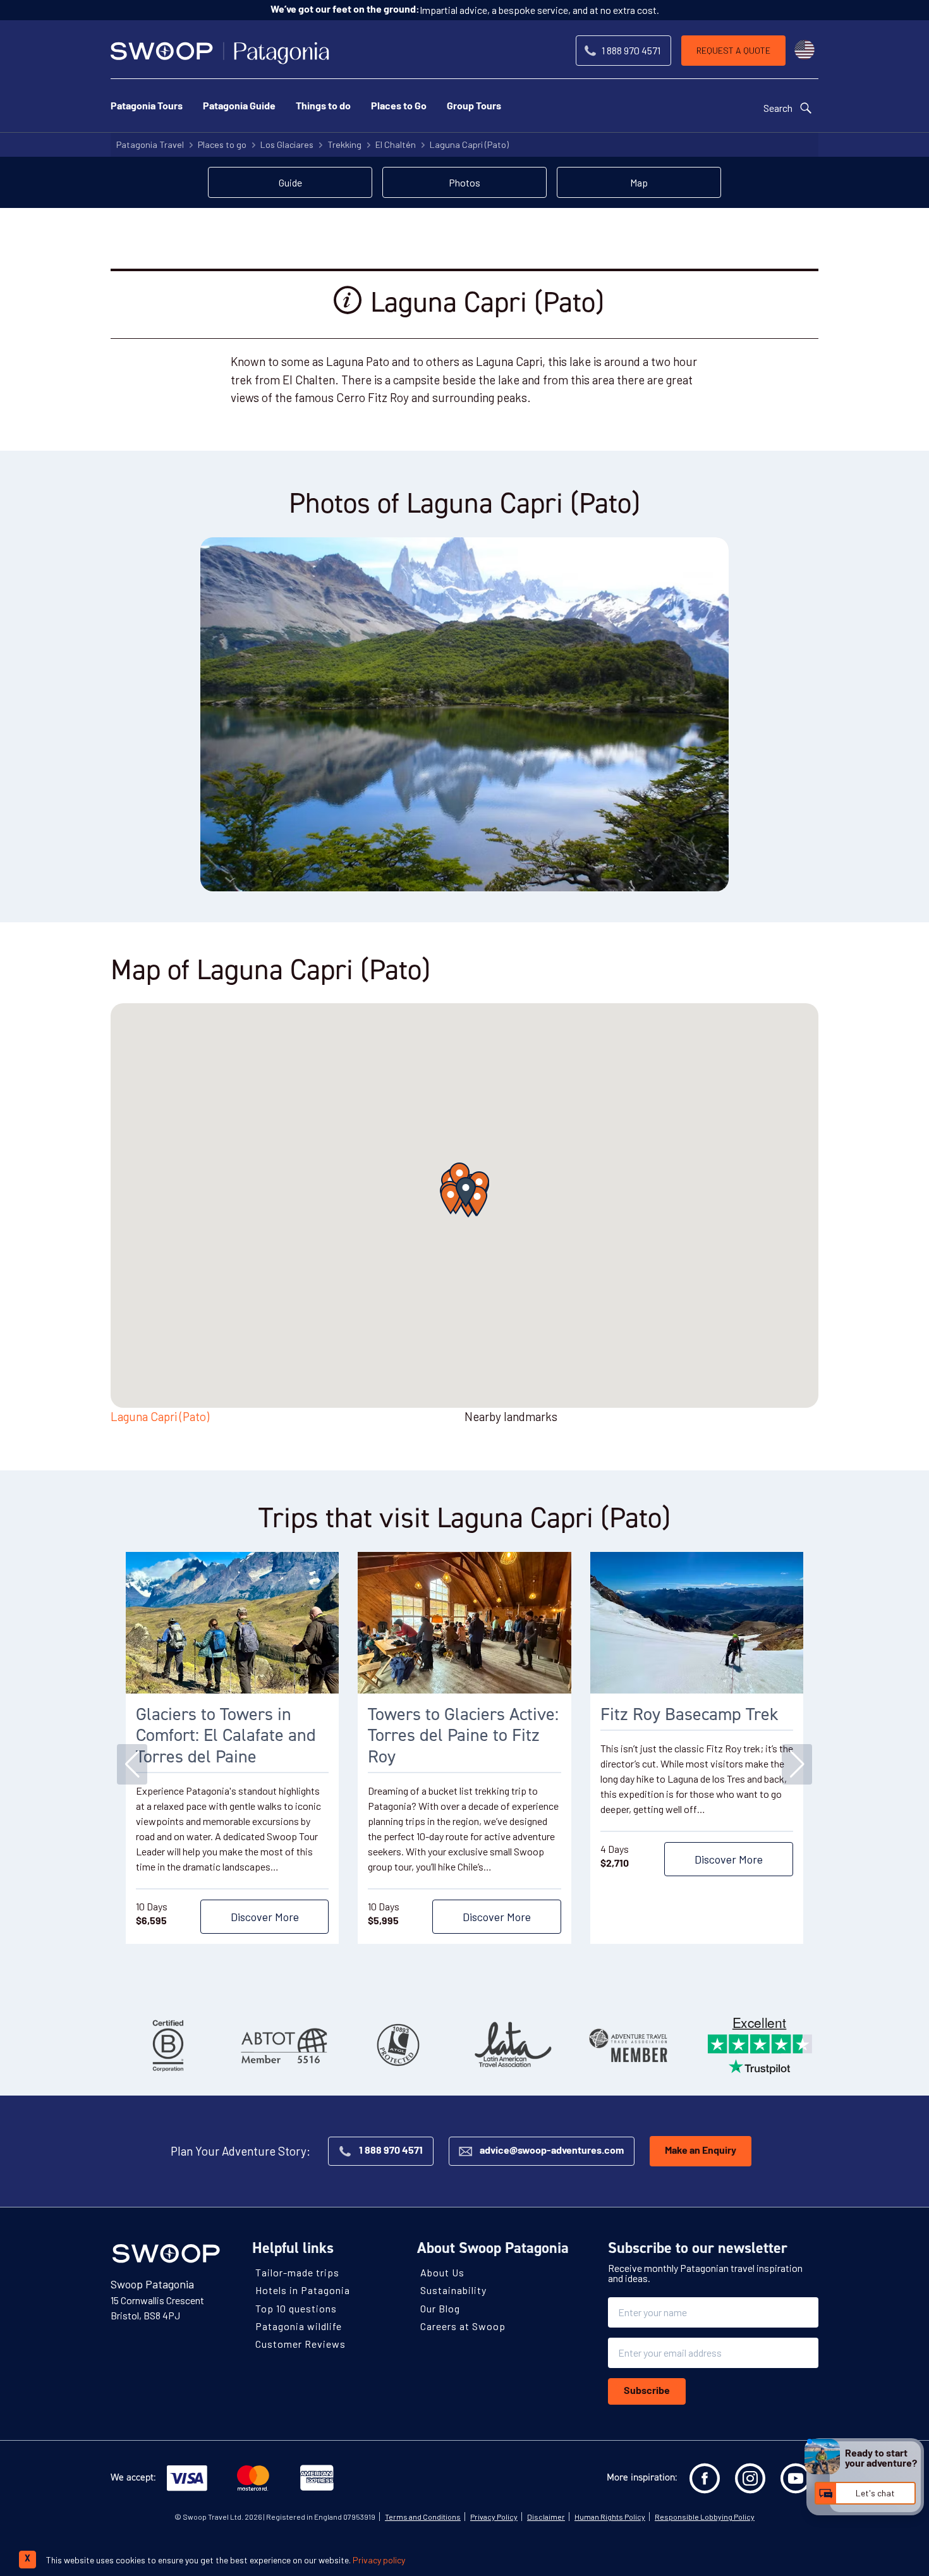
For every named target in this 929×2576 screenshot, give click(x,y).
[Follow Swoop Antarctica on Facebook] (705, 2479)
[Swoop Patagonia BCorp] (168, 2045)
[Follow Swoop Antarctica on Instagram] (750, 2479)
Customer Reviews (301, 2344)
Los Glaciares (287, 144)
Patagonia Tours (147, 107)
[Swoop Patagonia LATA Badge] (513, 2045)
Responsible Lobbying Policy (705, 2517)
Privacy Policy (494, 2517)
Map (639, 182)
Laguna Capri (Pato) (469, 144)
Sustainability (453, 2291)
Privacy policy (379, 2560)
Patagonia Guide (239, 107)
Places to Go (399, 107)
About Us (442, 2272)
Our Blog (440, 2308)
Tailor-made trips (297, 2272)
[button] (466, 1192)
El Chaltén (396, 144)
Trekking (344, 144)
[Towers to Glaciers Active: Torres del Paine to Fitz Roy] (464, 1623)
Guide (290, 182)
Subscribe (647, 2391)
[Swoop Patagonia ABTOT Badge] (283, 2045)
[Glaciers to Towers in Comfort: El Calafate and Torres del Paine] (232, 1623)
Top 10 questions (296, 2308)
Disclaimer (546, 2517)
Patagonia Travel (150, 144)
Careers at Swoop (463, 2326)
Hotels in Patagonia (303, 2291)
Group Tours (474, 107)
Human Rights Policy (610, 2517)
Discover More (265, 1917)
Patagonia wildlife (299, 2326)
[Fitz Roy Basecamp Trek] (697, 1623)
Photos (464, 182)
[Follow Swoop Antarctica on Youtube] (796, 2479)
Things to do (323, 107)
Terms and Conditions (423, 2517)
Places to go (222, 144)
